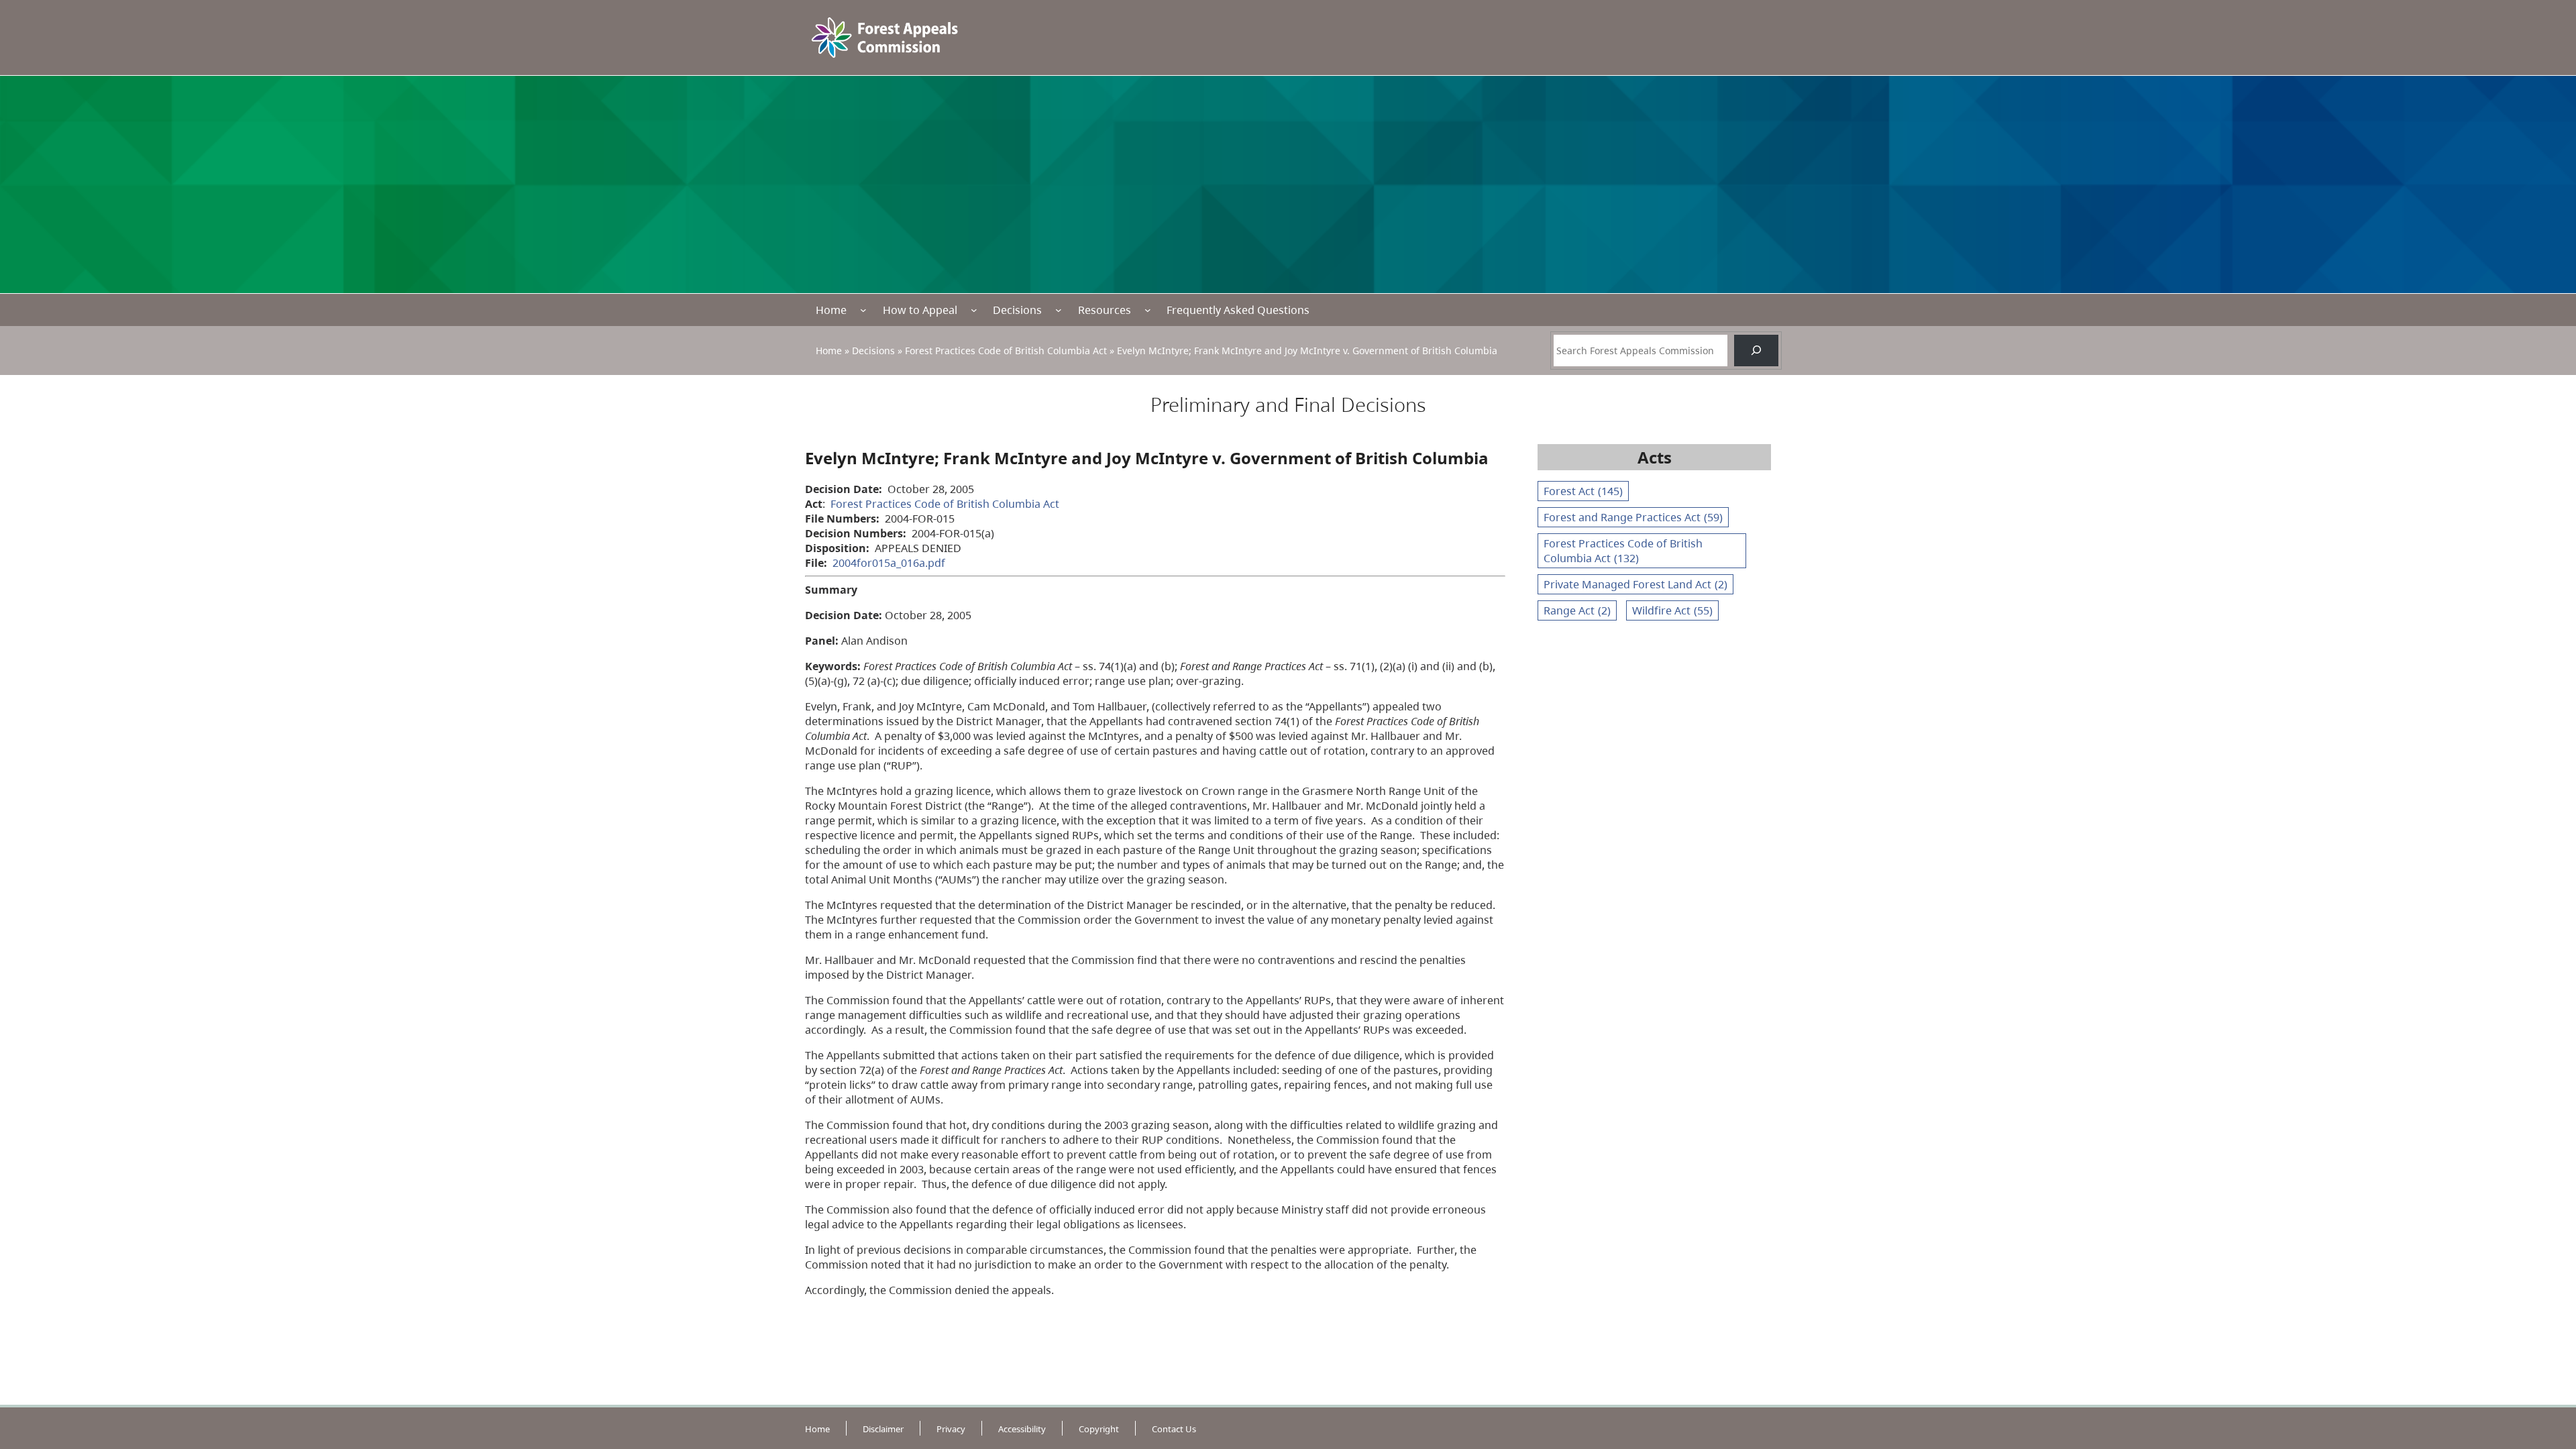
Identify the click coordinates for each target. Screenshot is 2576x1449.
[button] (2542, 1182)
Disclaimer (883, 1429)
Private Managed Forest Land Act (1635, 584)
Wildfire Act (1672, 610)
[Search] (1756, 351)
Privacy (951, 1429)
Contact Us (1174, 1429)
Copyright (1099, 1429)
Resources (1105, 310)
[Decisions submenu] (1059, 310)
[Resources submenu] (1148, 310)
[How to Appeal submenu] (974, 310)
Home (831, 310)
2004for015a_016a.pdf (889, 563)
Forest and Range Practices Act (1633, 517)
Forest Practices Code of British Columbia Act (1006, 351)
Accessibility (1022, 1429)
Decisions (1017, 310)
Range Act (1577, 610)
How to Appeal (920, 310)
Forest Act (1583, 491)
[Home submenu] (863, 310)
